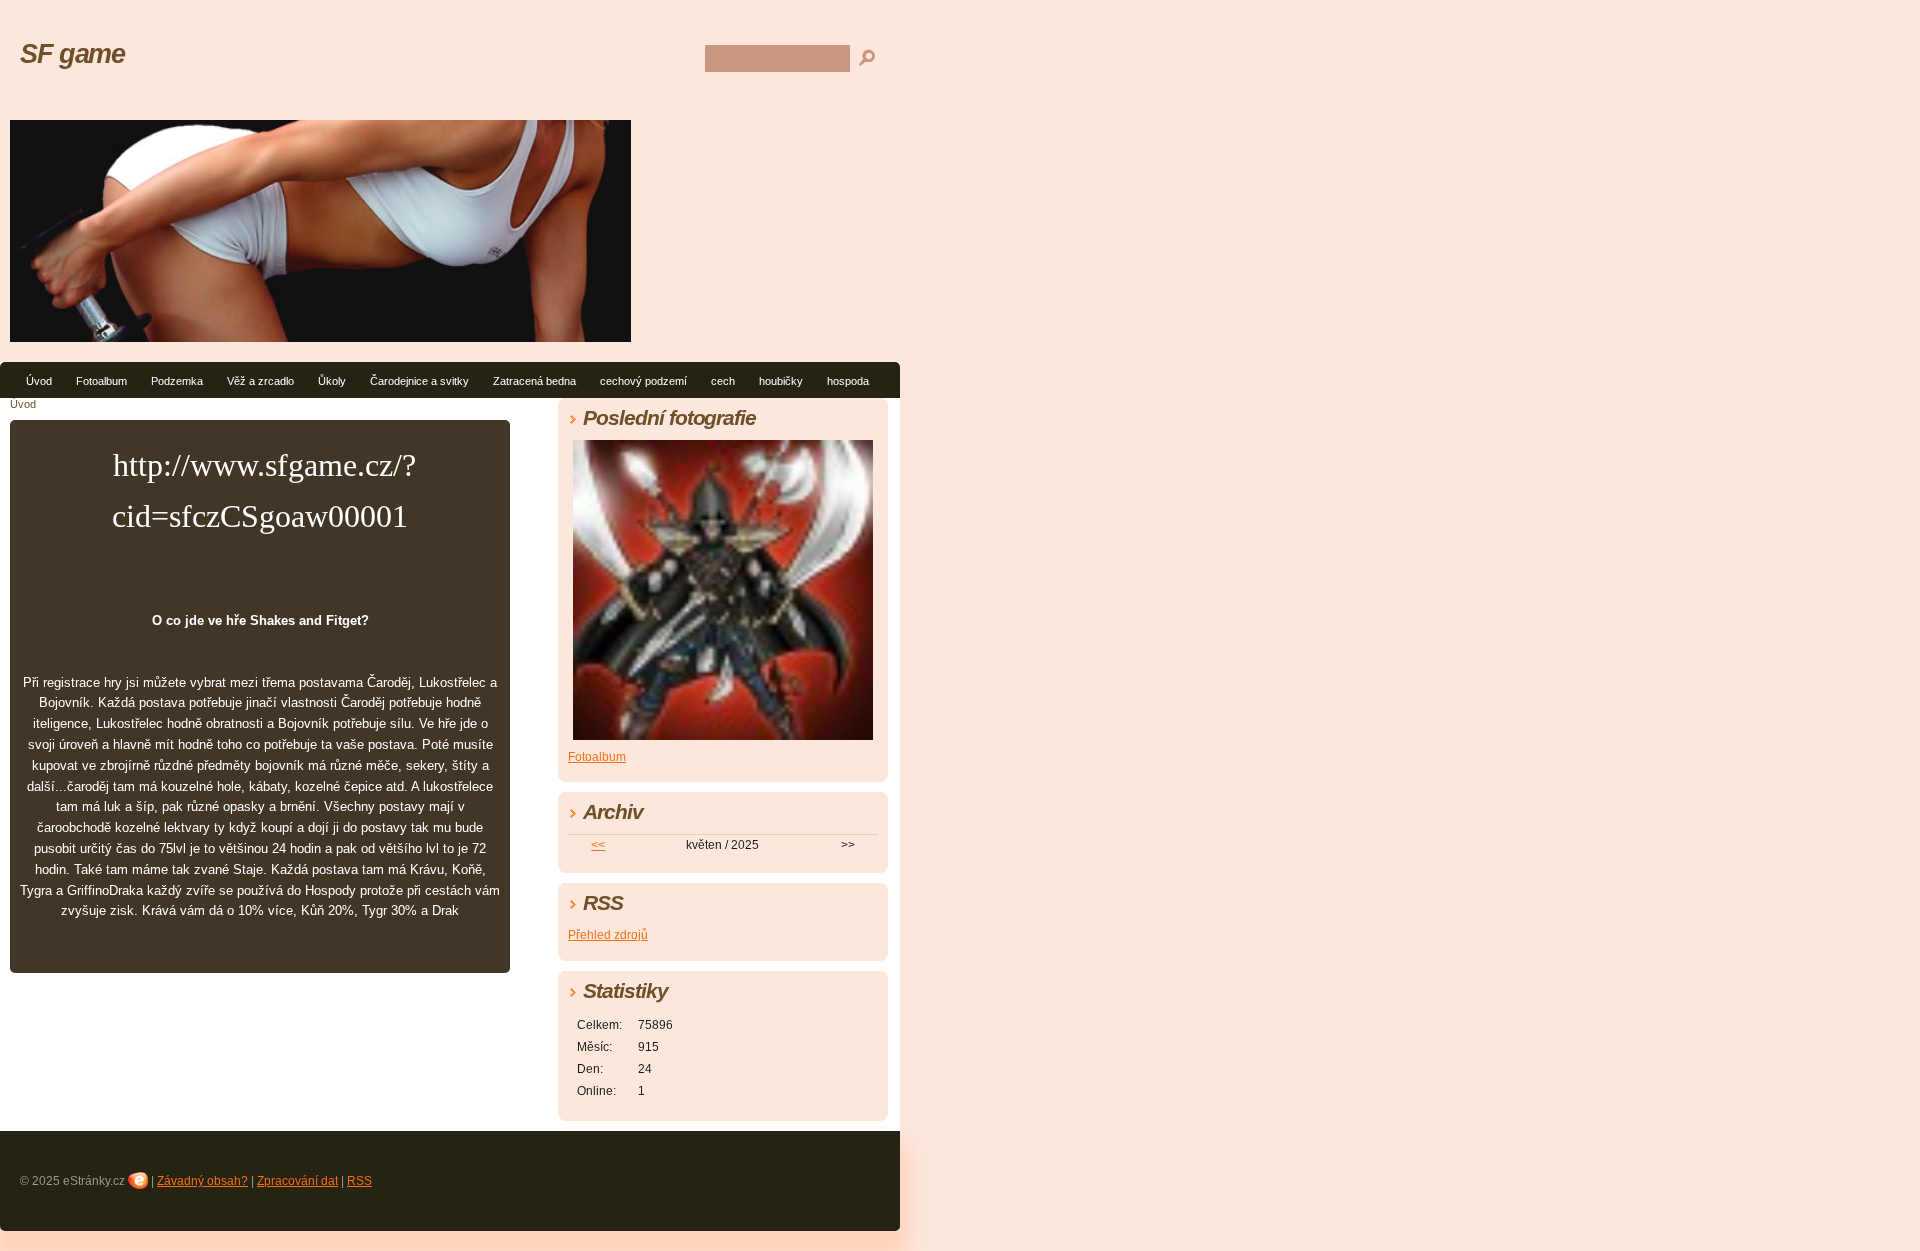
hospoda (848, 381)
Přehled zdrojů (608, 935)
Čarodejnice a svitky (419, 381)
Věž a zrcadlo (260, 381)
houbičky (781, 381)
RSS (359, 1181)
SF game (72, 53)
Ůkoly (332, 381)
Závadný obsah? (202, 1181)
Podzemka (177, 381)
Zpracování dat (297, 1181)
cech (723, 381)
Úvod (39, 381)
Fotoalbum (101, 381)
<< (598, 845)
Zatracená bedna (534, 381)
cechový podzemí (643, 381)
